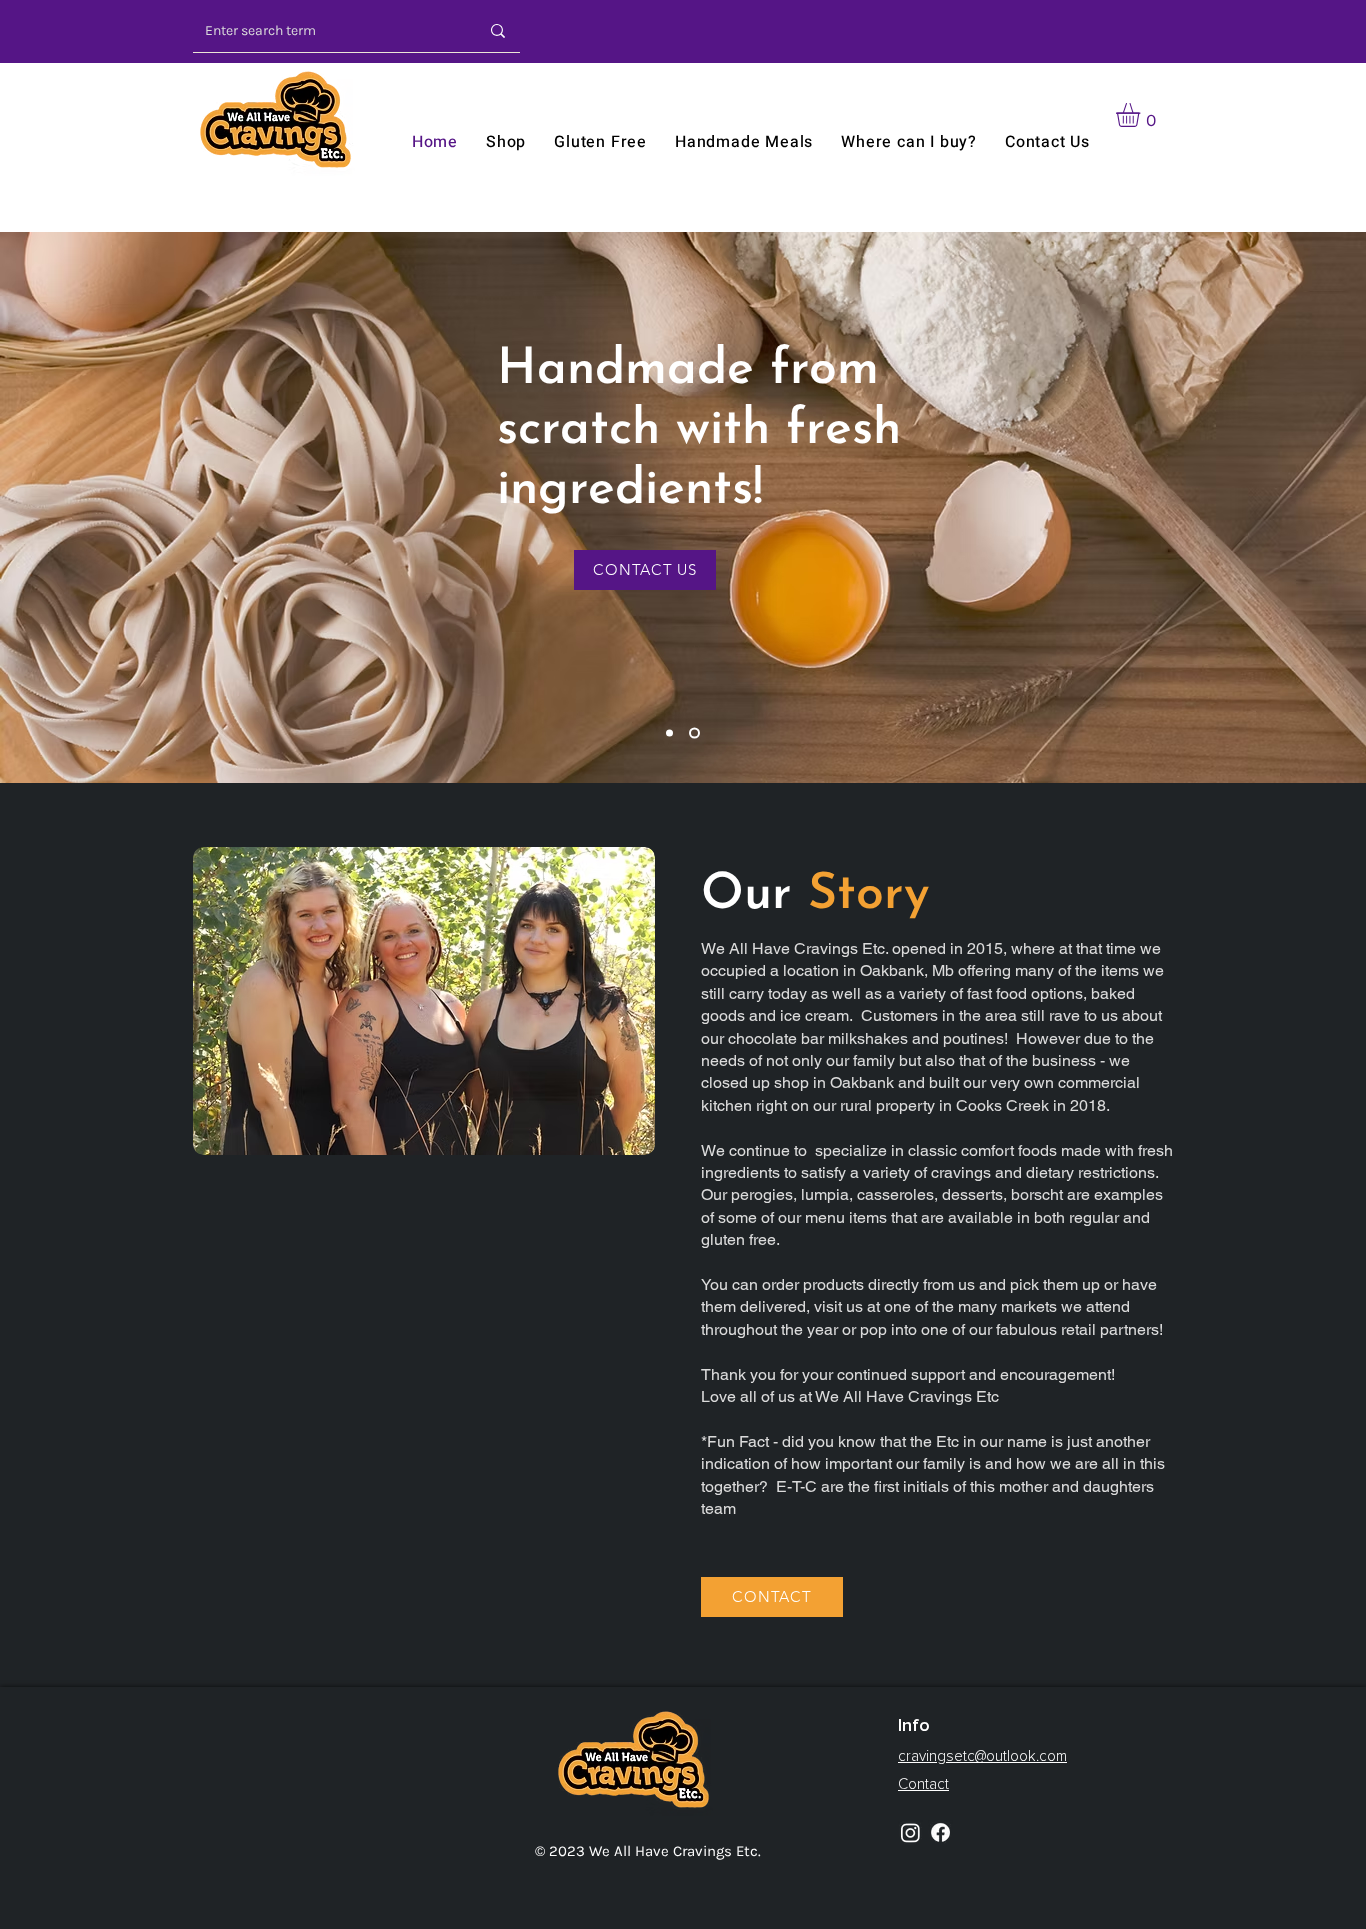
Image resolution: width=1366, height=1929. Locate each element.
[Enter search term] (498, 30)
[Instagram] (910, 1832)
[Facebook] (940, 1832)
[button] (1142, 115)
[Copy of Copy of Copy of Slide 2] (671, 732)
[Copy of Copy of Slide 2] (696, 732)
